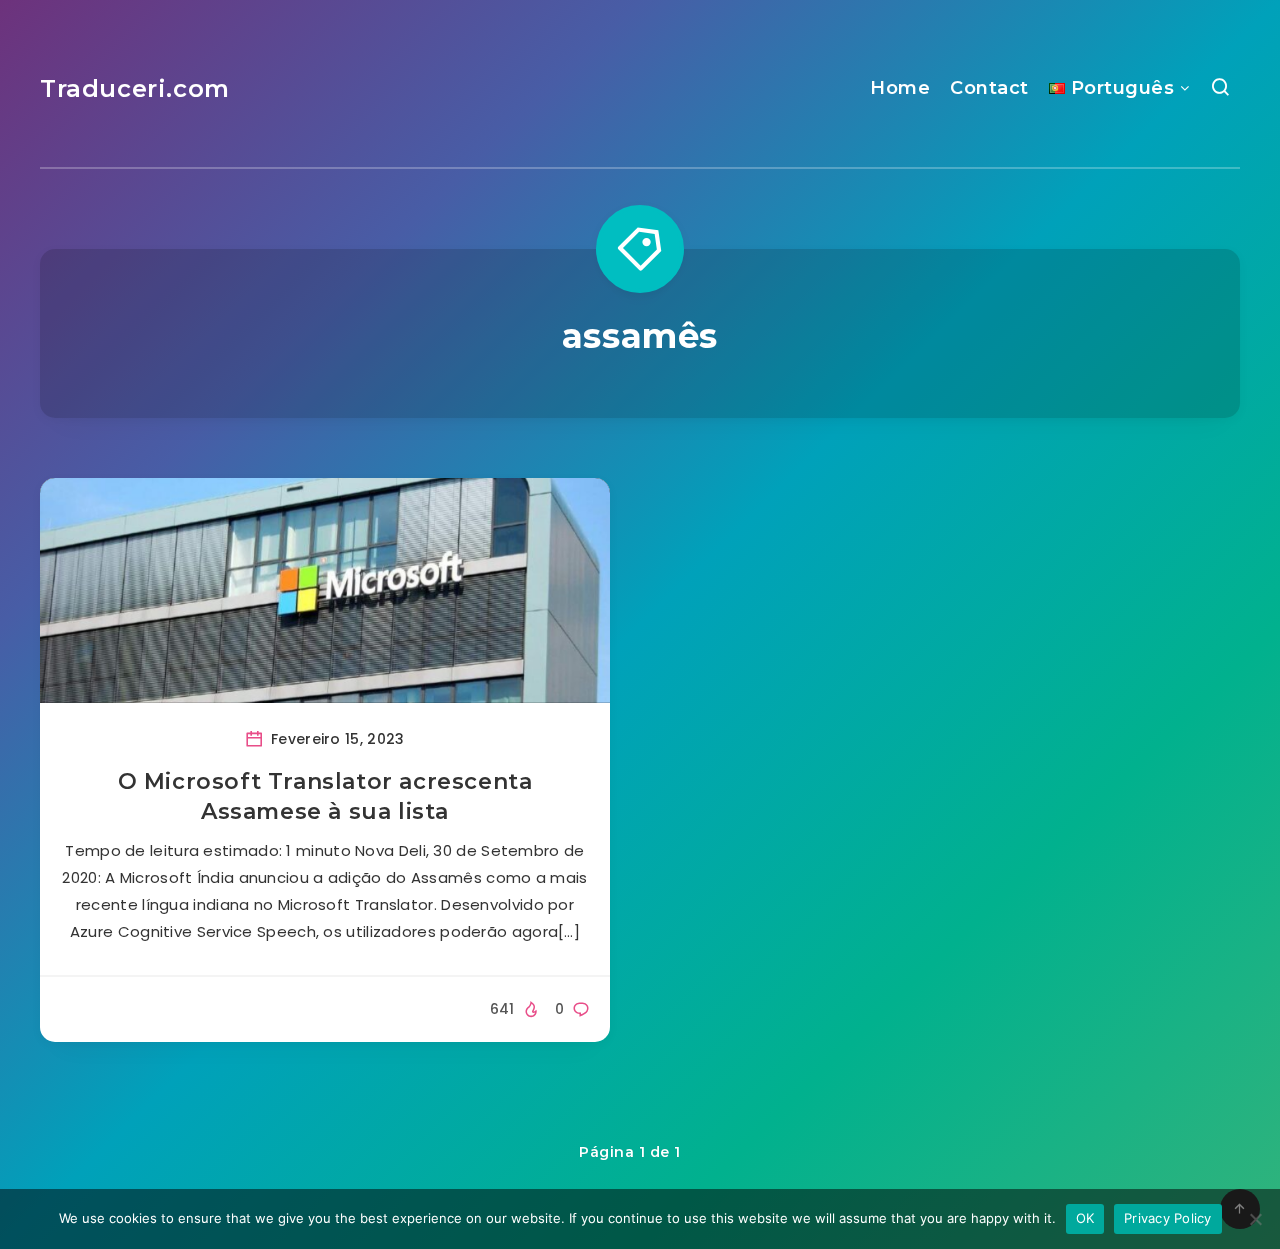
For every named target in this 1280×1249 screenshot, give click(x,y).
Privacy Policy (1168, 1218)
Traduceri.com (135, 88)
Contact (989, 88)
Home (900, 88)
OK (1085, 1218)
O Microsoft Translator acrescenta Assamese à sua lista (325, 796)
